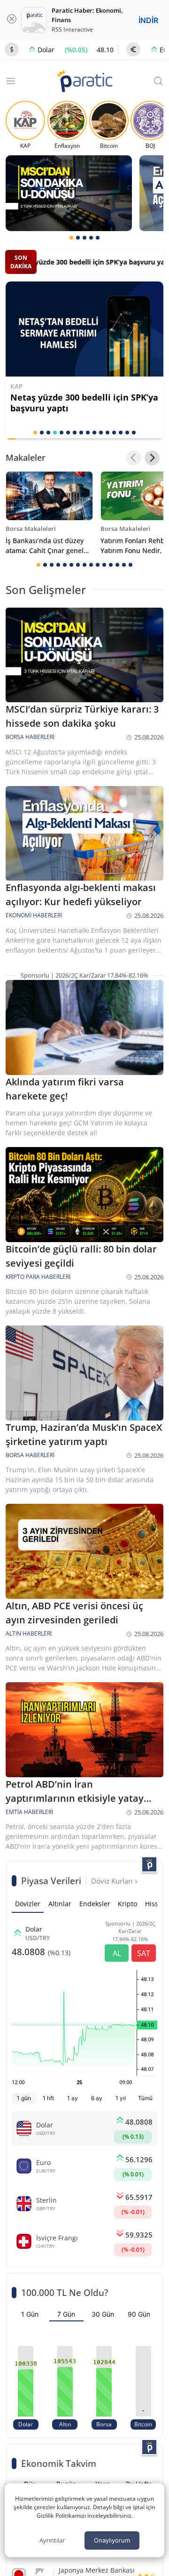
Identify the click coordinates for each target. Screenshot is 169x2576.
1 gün (24, 2098)
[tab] (71, 238)
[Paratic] (84, 82)
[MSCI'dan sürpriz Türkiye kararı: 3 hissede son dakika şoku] (69, 193)
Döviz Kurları (113, 1881)
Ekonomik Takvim (59, 2463)
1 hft (48, 2098)
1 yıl (121, 2098)
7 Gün (66, 2314)
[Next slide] (152, 458)
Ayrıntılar (52, 2540)
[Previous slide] (134, 458)
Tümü (145, 2098)
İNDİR (148, 20)
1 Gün (30, 2314)
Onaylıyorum (112, 2540)
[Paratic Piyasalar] (149, 1864)
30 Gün (103, 2314)
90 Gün (139, 2314)
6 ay (97, 2098)
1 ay (73, 2098)
